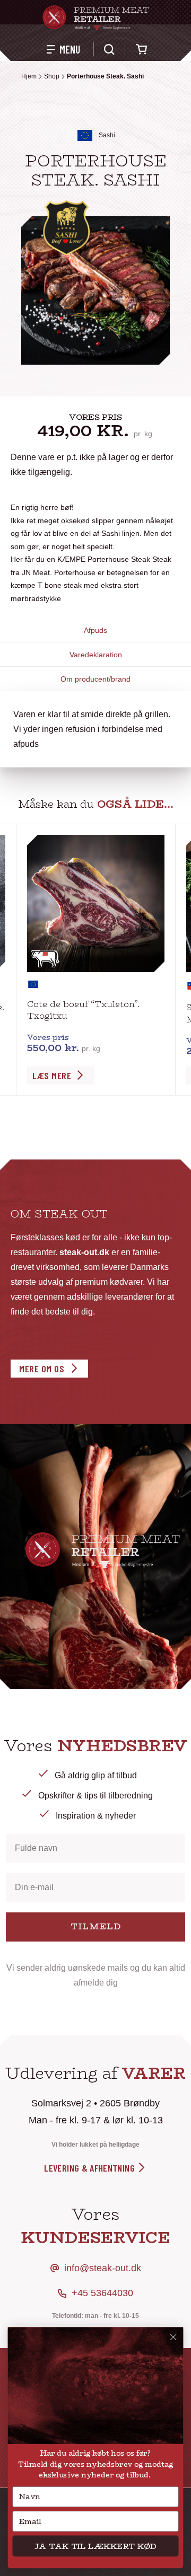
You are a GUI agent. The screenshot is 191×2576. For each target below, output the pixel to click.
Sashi (107, 135)
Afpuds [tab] (95, 630)
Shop (52, 76)
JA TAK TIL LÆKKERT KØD (95, 2546)
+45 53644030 (102, 2293)
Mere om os (42, 1369)
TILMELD (96, 1926)
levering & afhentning (90, 2168)
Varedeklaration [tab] (96, 655)
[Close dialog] (173, 2337)
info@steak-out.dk (103, 2268)
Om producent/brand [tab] (95, 679)
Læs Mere (52, 1075)
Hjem (29, 76)
